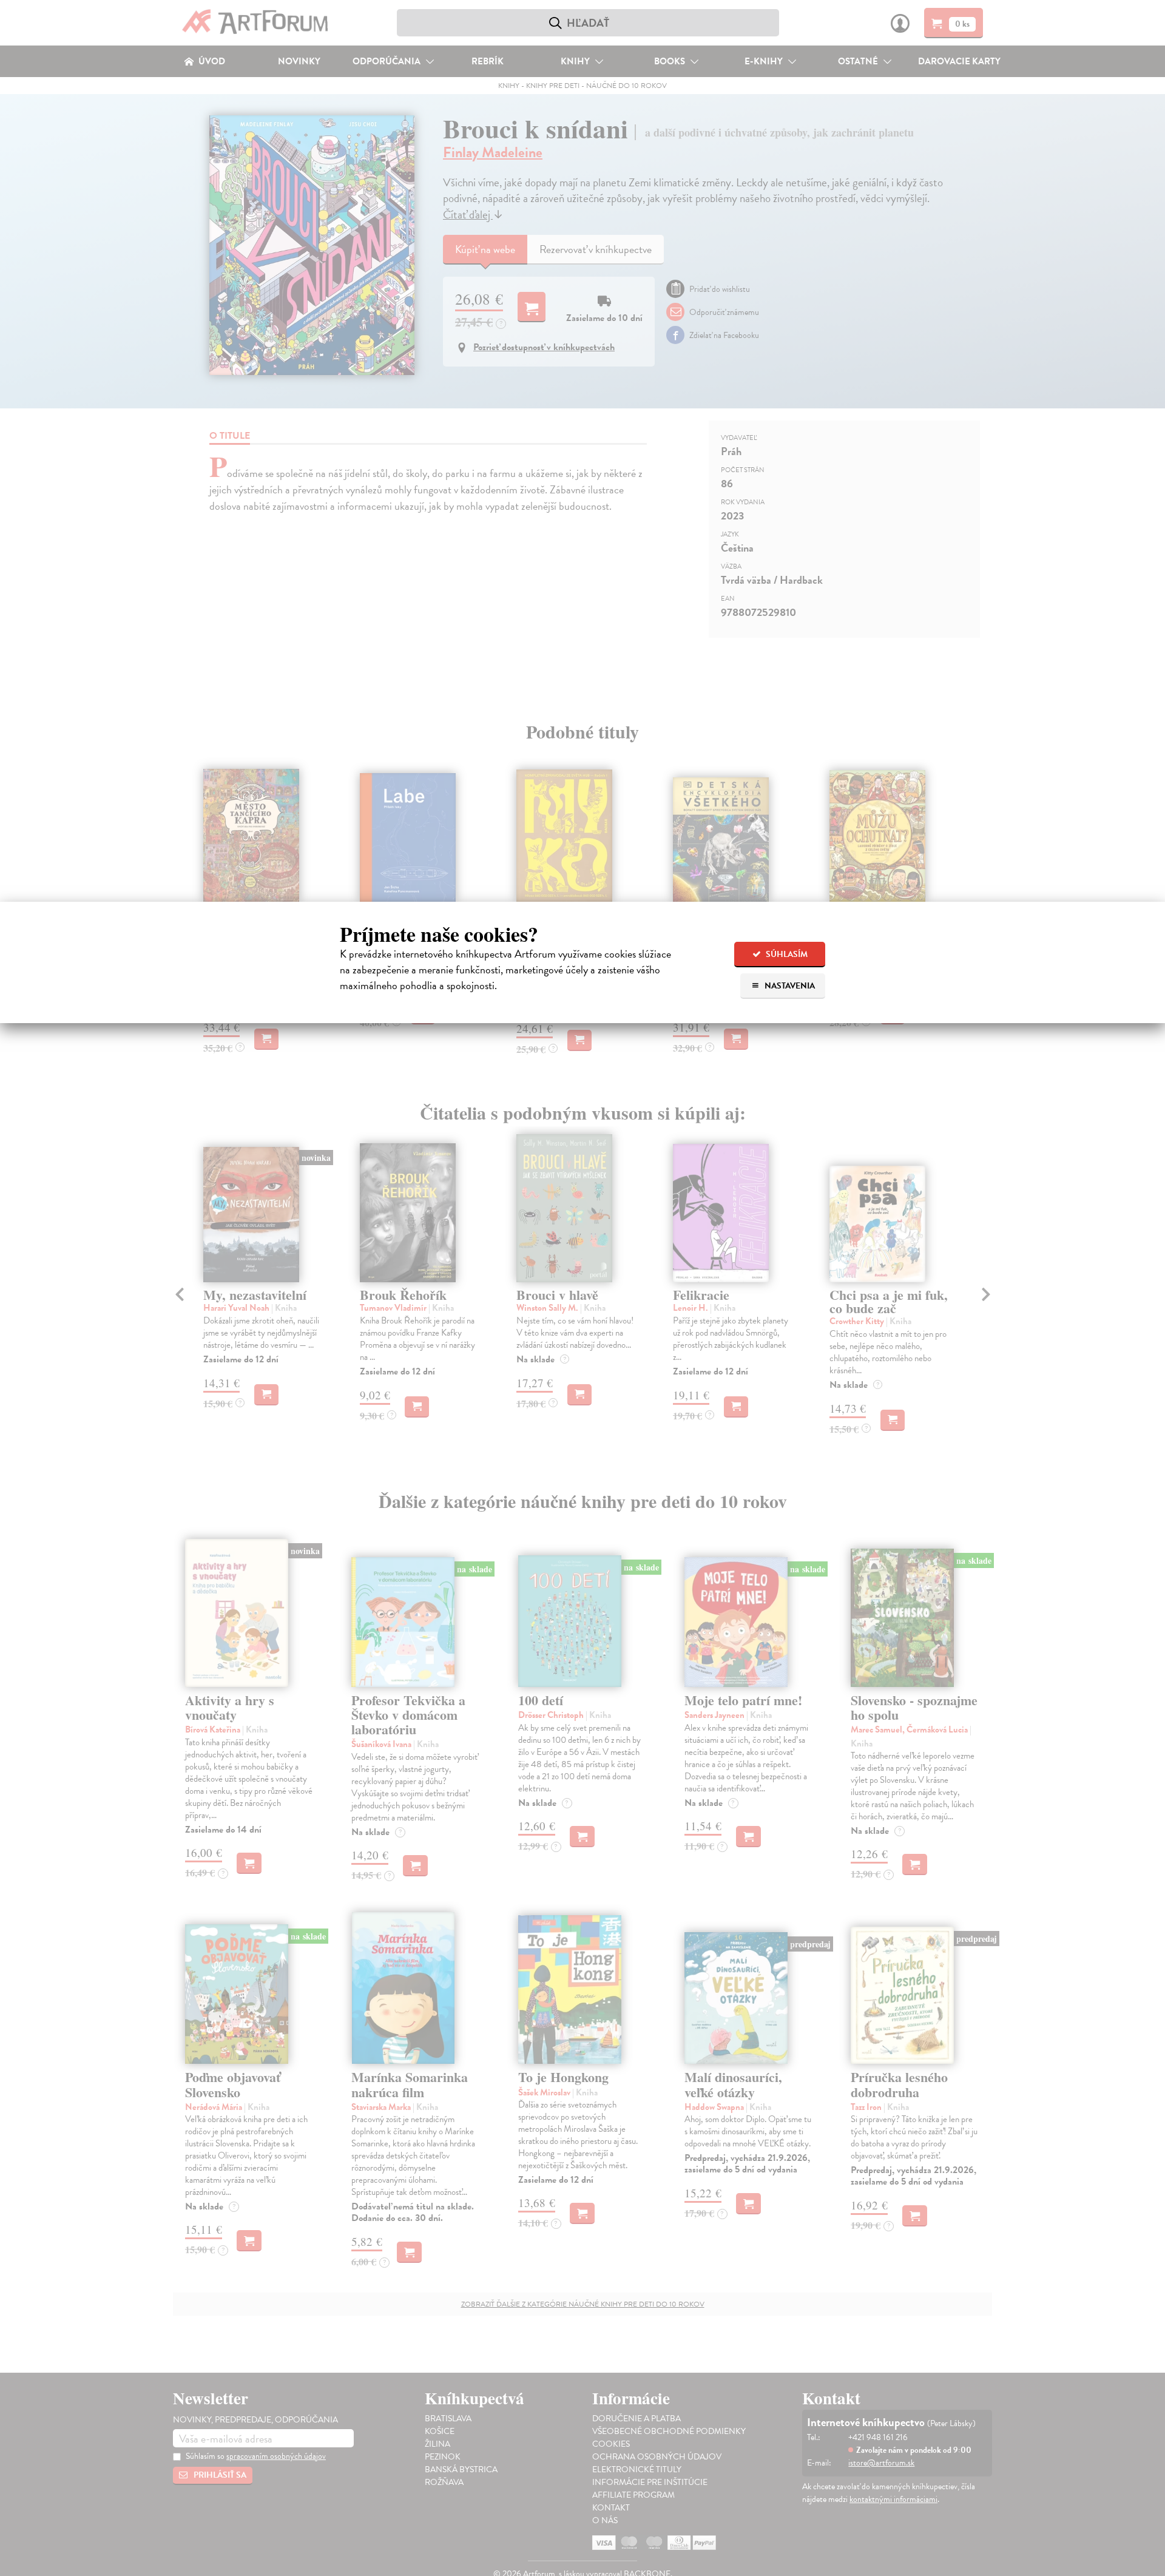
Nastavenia (789, 986)
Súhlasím (786, 954)
